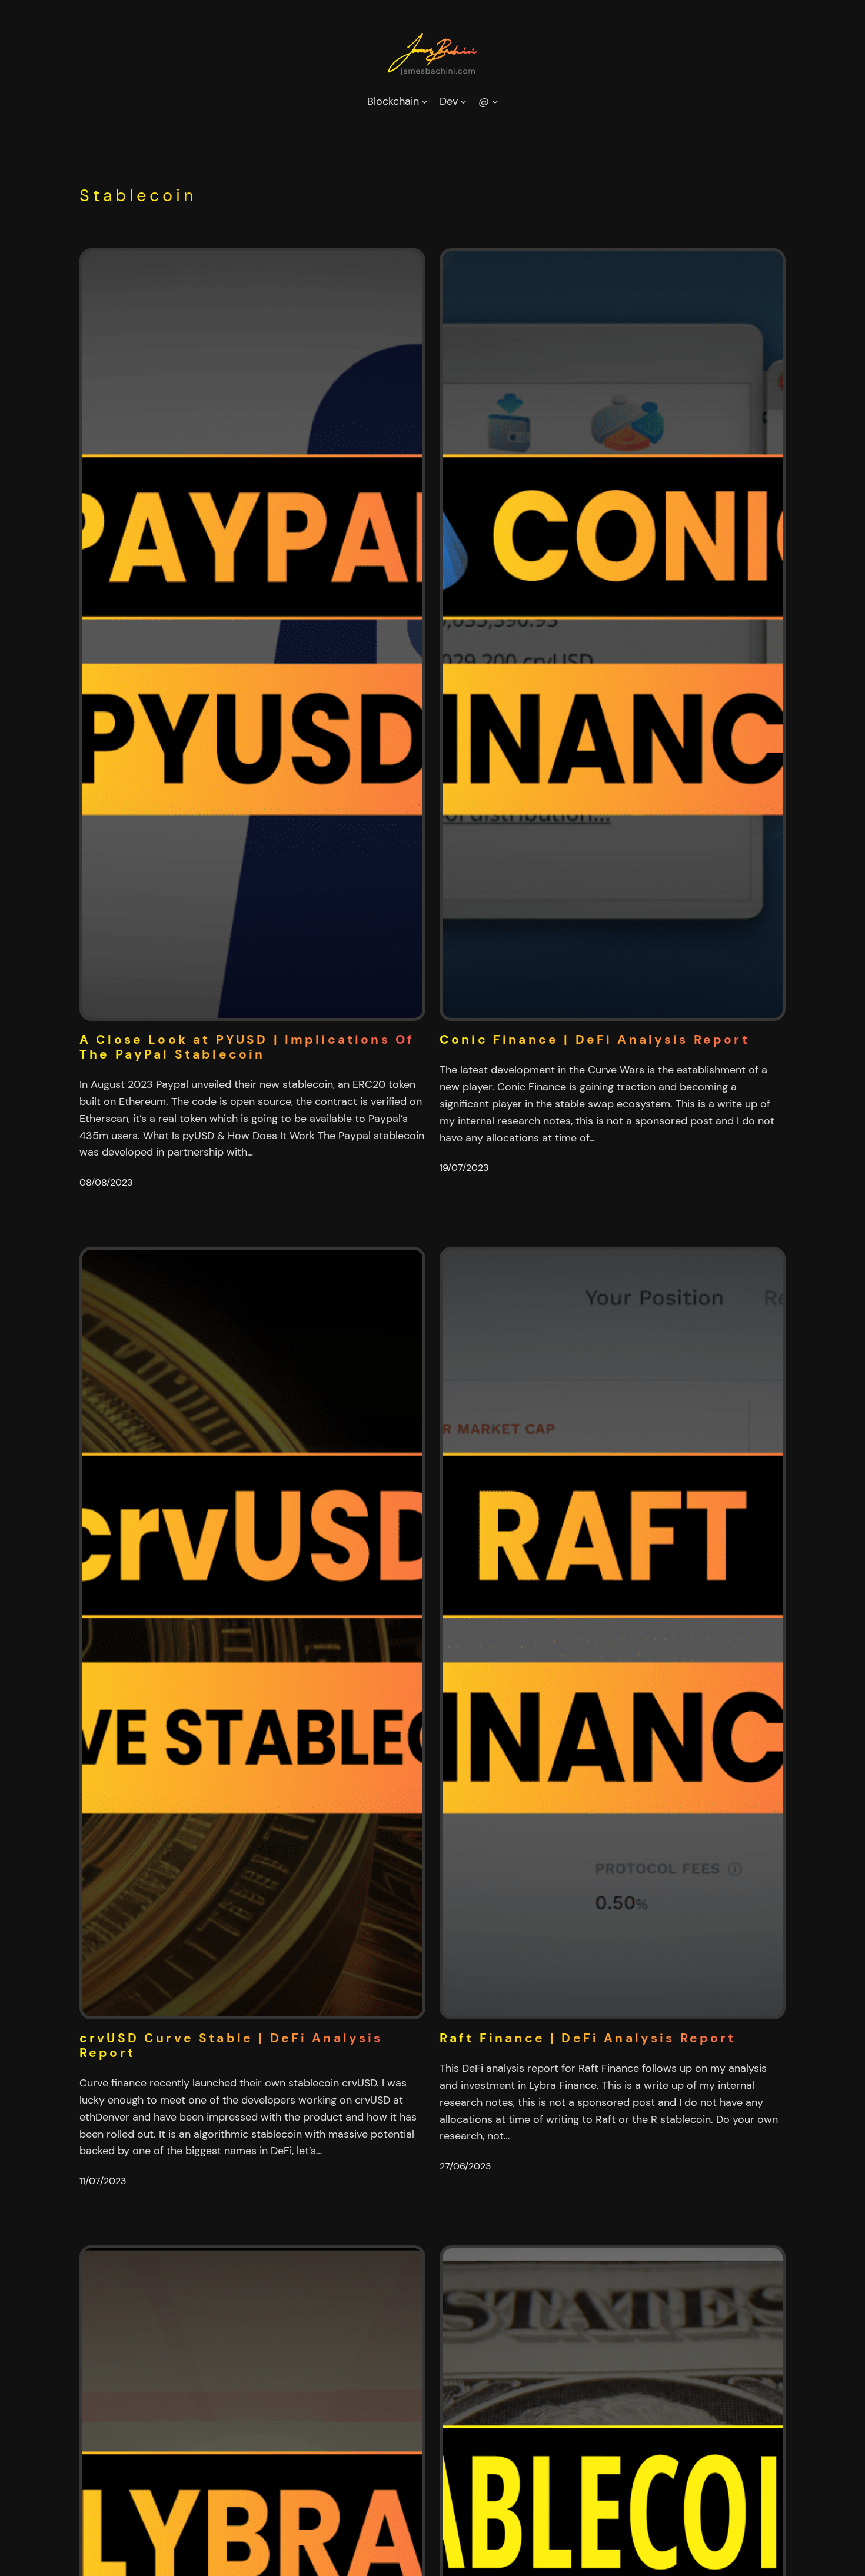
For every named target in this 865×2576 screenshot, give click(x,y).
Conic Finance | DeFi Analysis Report (595, 1040)
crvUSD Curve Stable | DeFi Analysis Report (231, 2046)
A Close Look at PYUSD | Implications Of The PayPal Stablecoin (247, 1047)
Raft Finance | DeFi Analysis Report (588, 2038)
